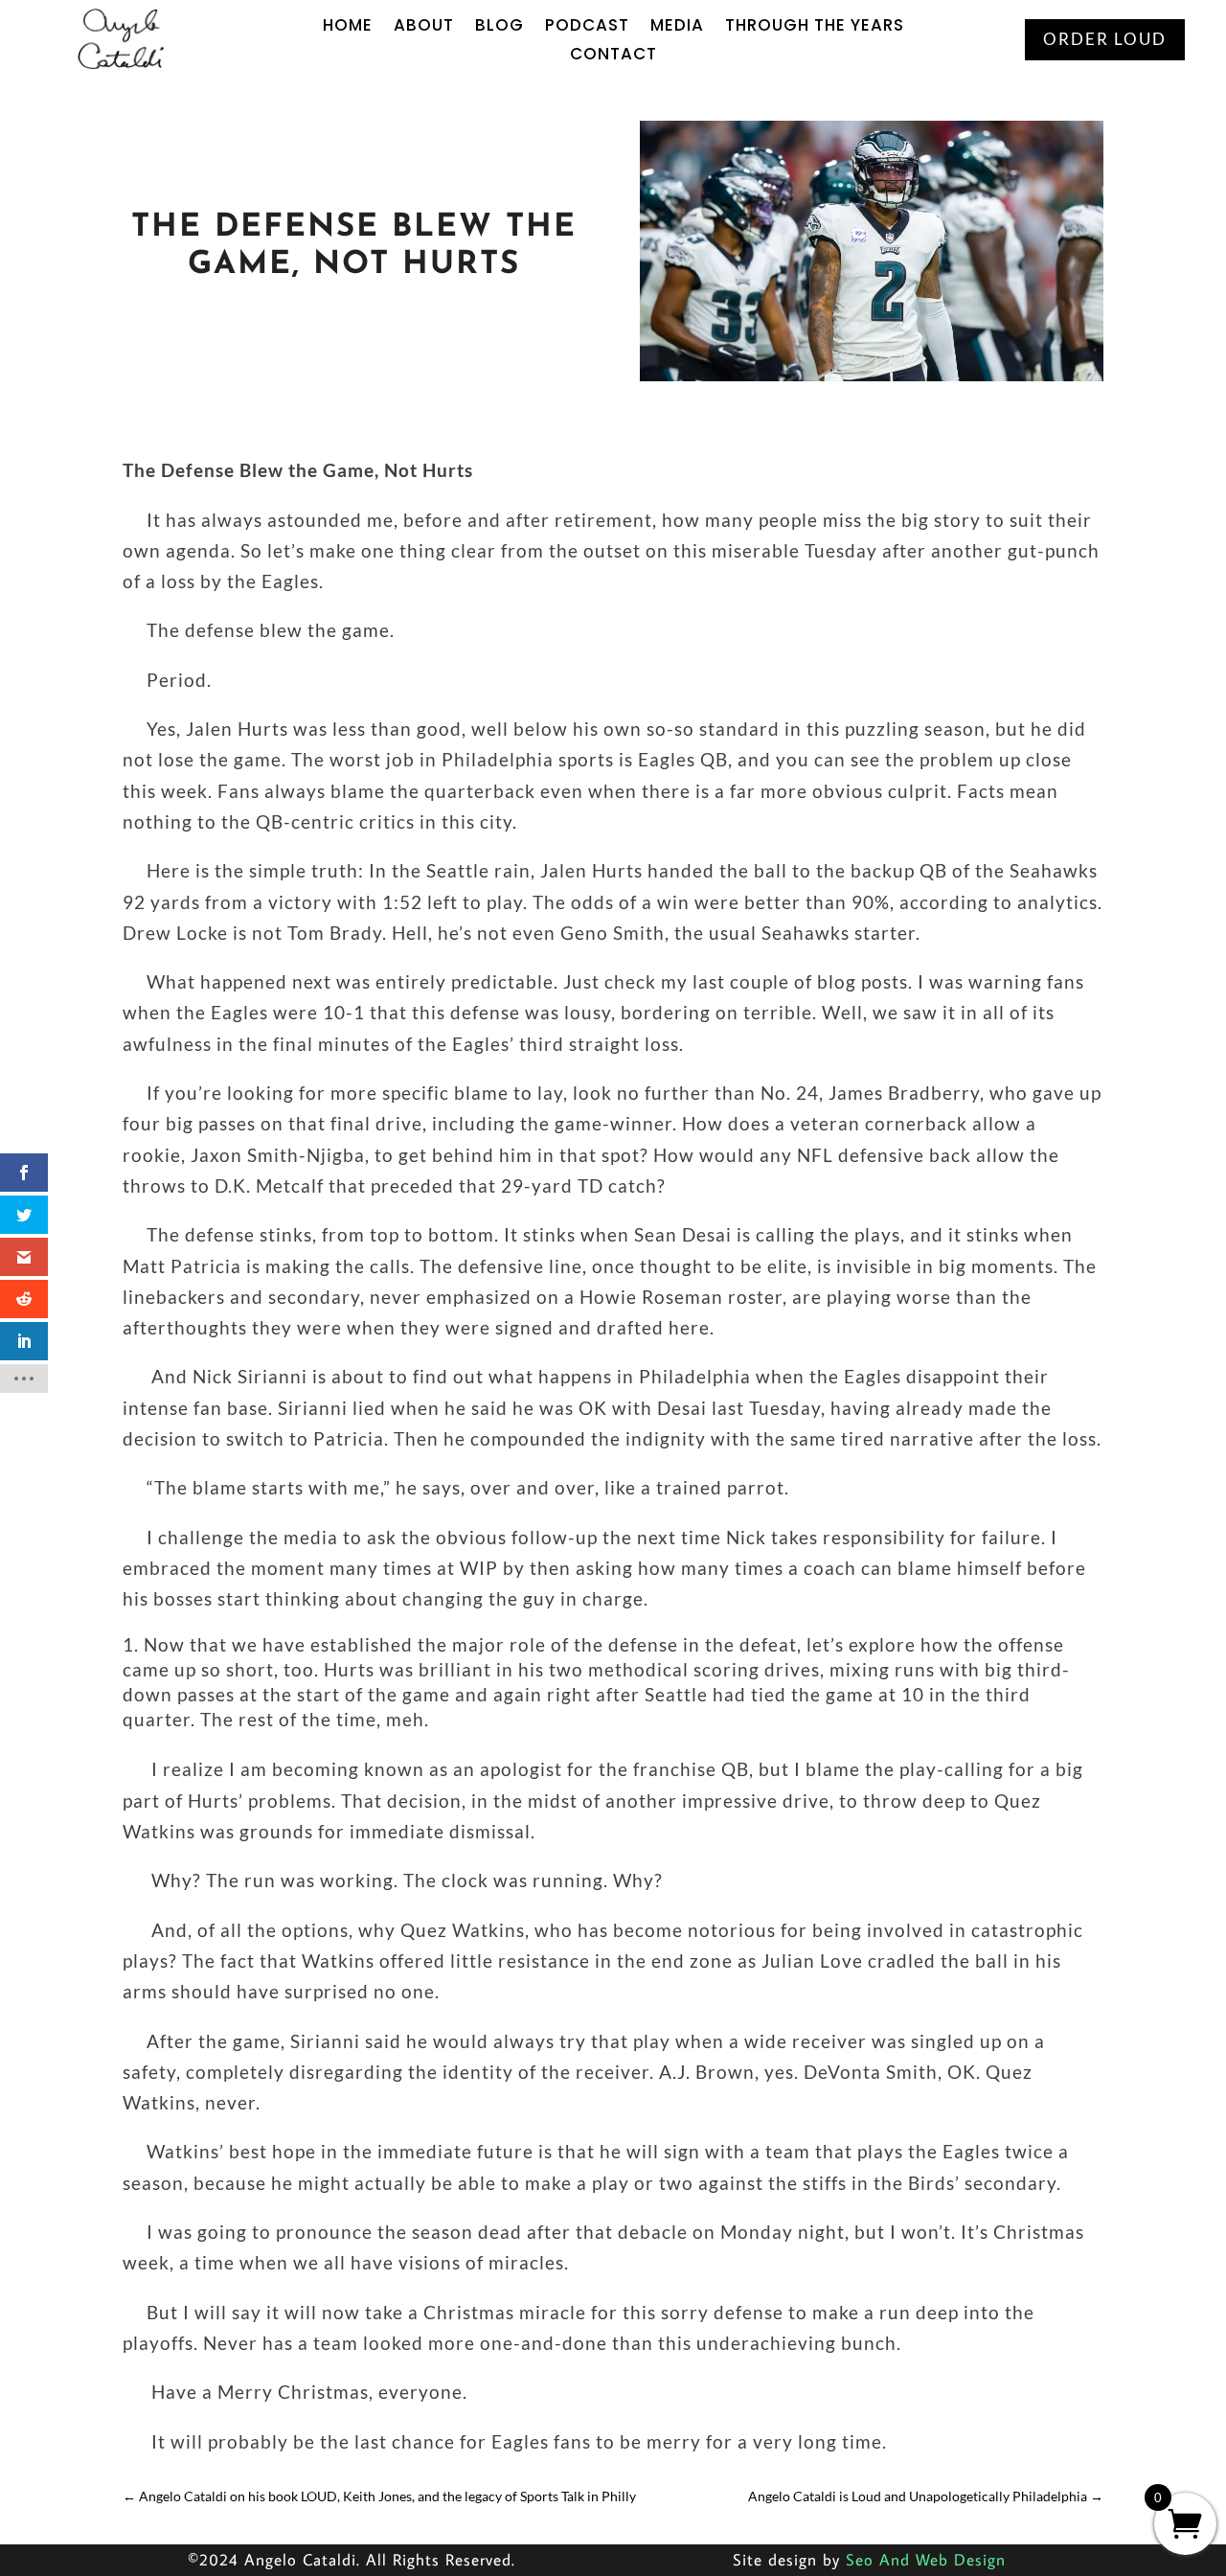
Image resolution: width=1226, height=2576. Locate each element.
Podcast (587, 27)
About (424, 27)
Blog (499, 27)
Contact (613, 56)
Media (677, 27)
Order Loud (1105, 39)
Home (348, 27)
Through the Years (815, 27)
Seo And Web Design (926, 2560)
